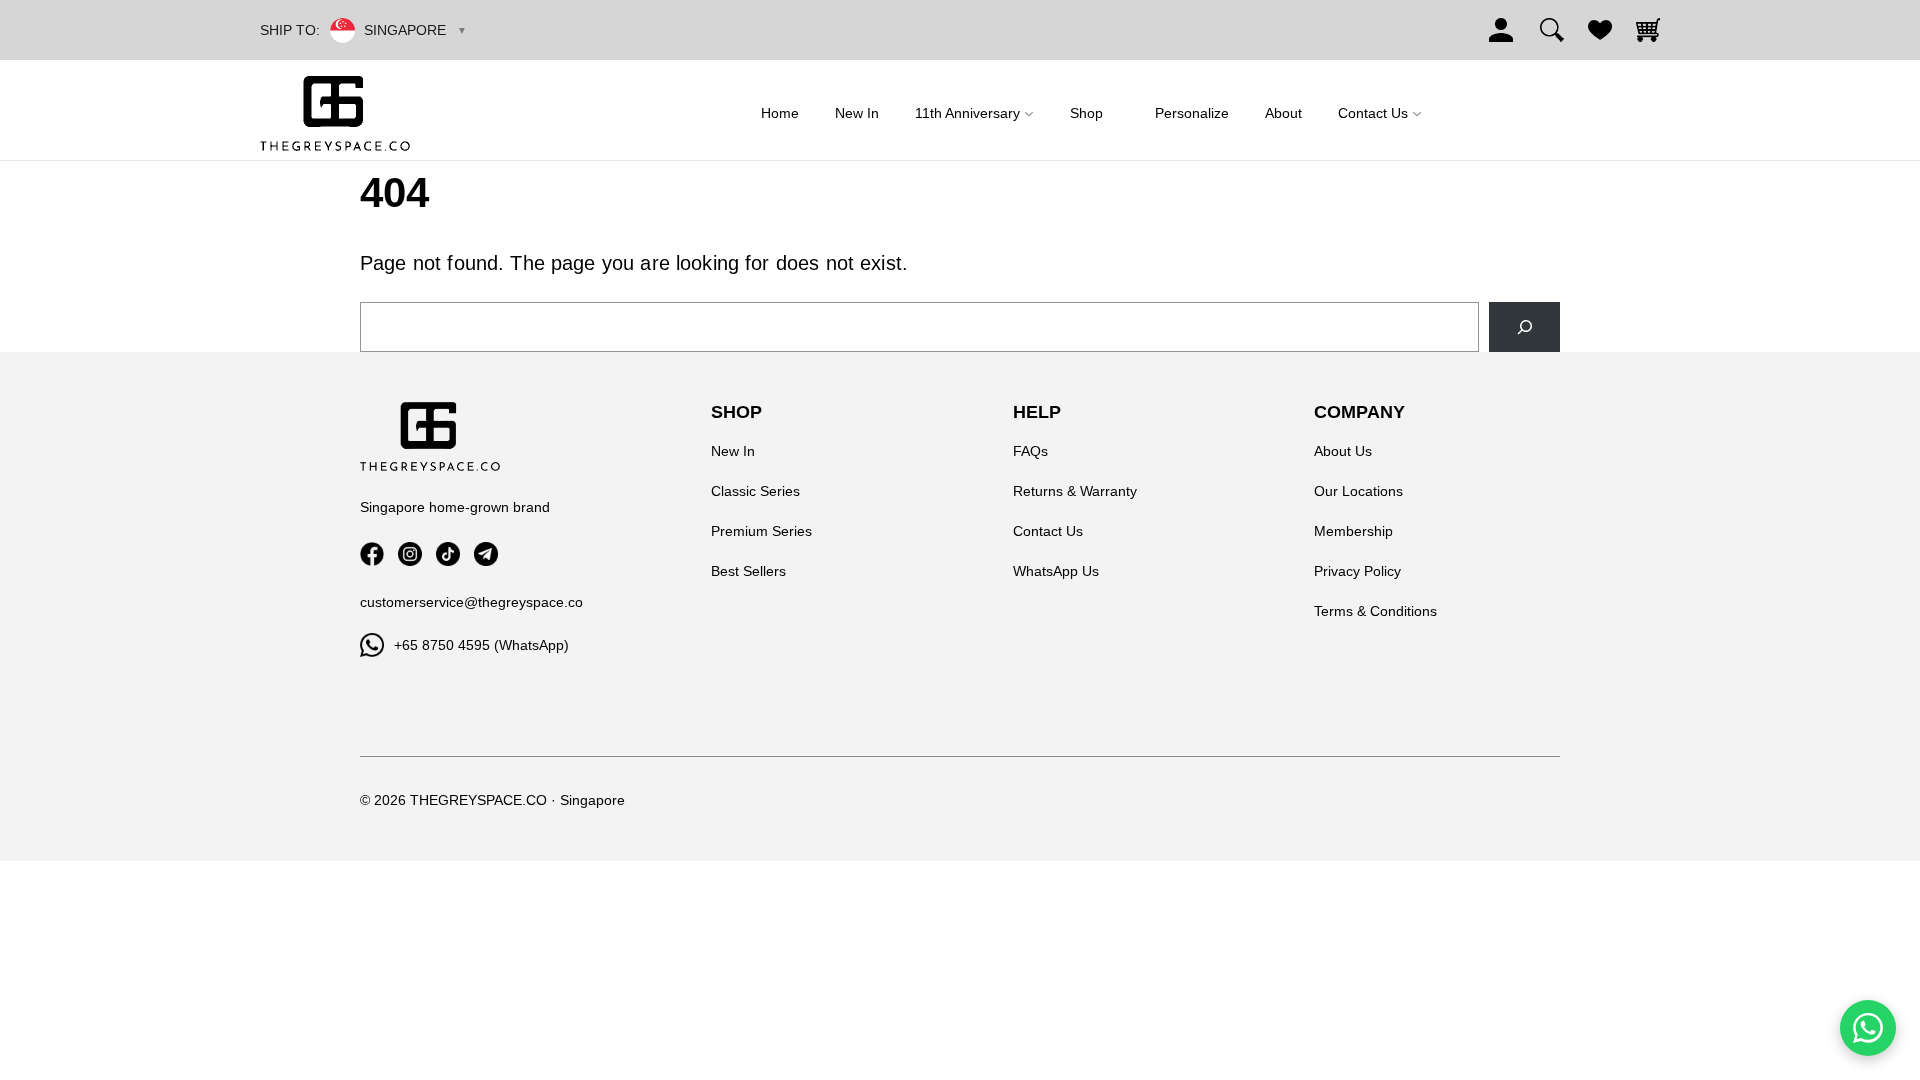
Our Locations (1358, 491)
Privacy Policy (1357, 571)
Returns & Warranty (1075, 491)
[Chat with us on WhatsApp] (1868, 1028)
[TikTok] (448, 554)
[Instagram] (410, 554)
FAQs (1030, 451)
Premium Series (761, 531)
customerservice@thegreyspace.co (471, 602)
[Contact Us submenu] (1417, 113)
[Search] (1552, 30)
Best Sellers (748, 571)
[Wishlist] (1600, 30)
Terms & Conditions (1375, 611)
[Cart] (1648, 30)
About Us (1343, 451)
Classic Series (755, 491)
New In (733, 451)
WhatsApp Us (1056, 571)
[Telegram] (486, 554)
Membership (1353, 531)
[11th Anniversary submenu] (1029, 113)
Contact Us (1048, 531)
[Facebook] (372, 554)
